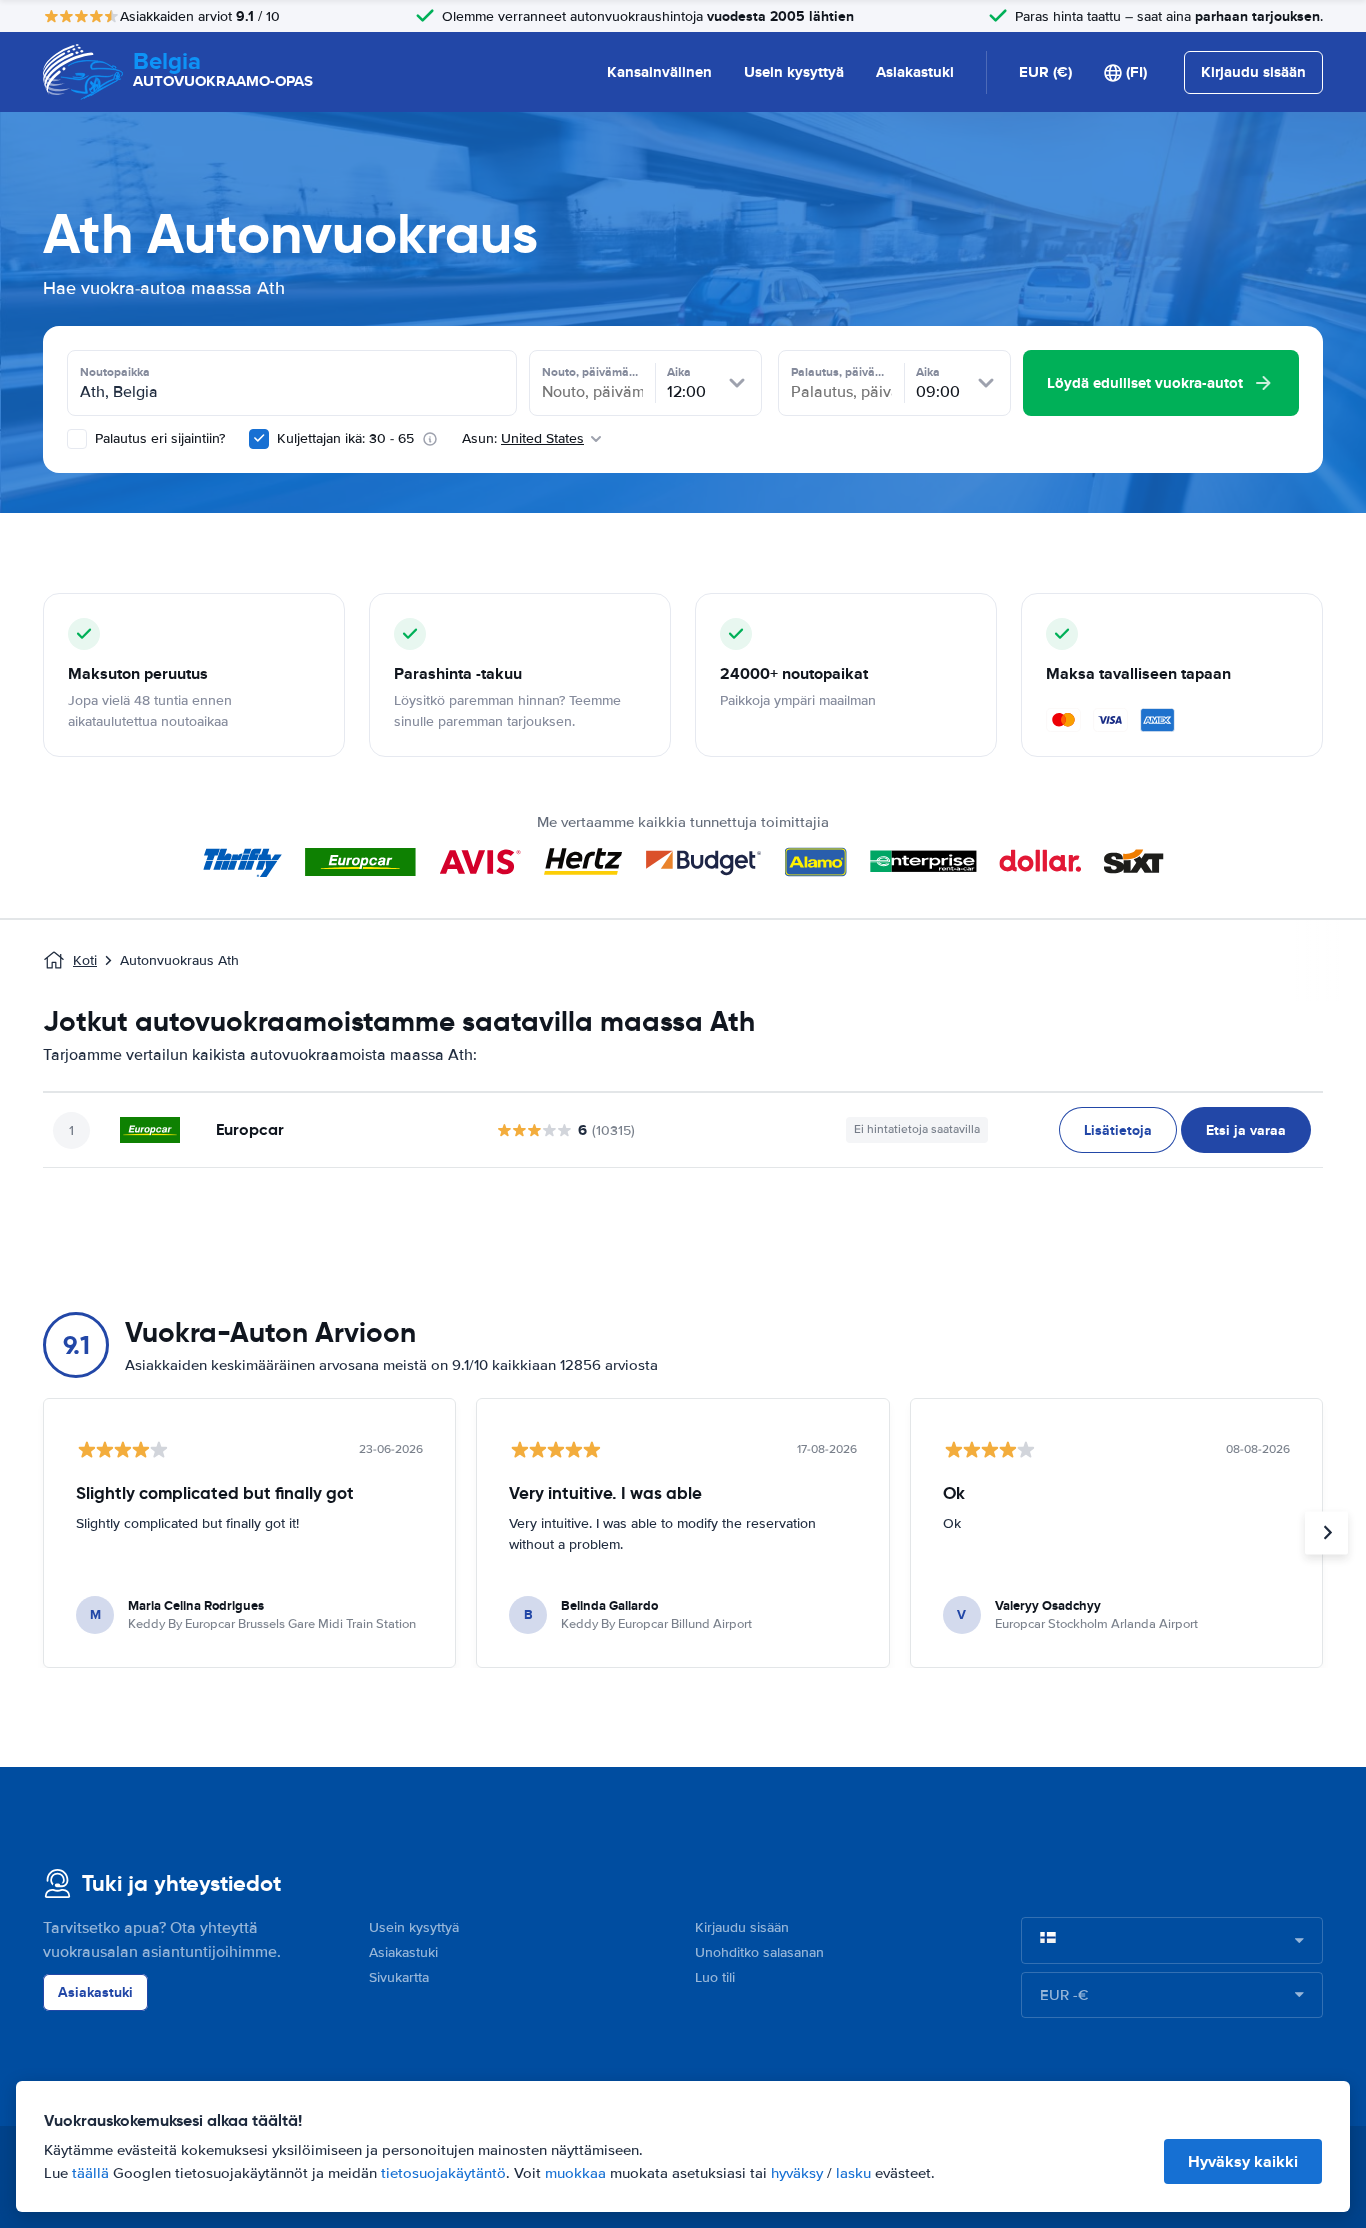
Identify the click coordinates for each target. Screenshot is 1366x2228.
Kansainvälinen (659, 72)
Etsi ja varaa (1246, 1130)
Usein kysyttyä (794, 72)
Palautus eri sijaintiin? (158, 438)
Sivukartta (399, 1977)
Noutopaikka (115, 372)
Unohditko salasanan (759, 1952)
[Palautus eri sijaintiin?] (77, 439)
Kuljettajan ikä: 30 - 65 (345, 438)
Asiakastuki (915, 72)
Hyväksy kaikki (1243, 2161)
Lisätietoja (1118, 1130)
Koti (85, 960)
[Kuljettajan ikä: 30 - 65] (259, 439)
